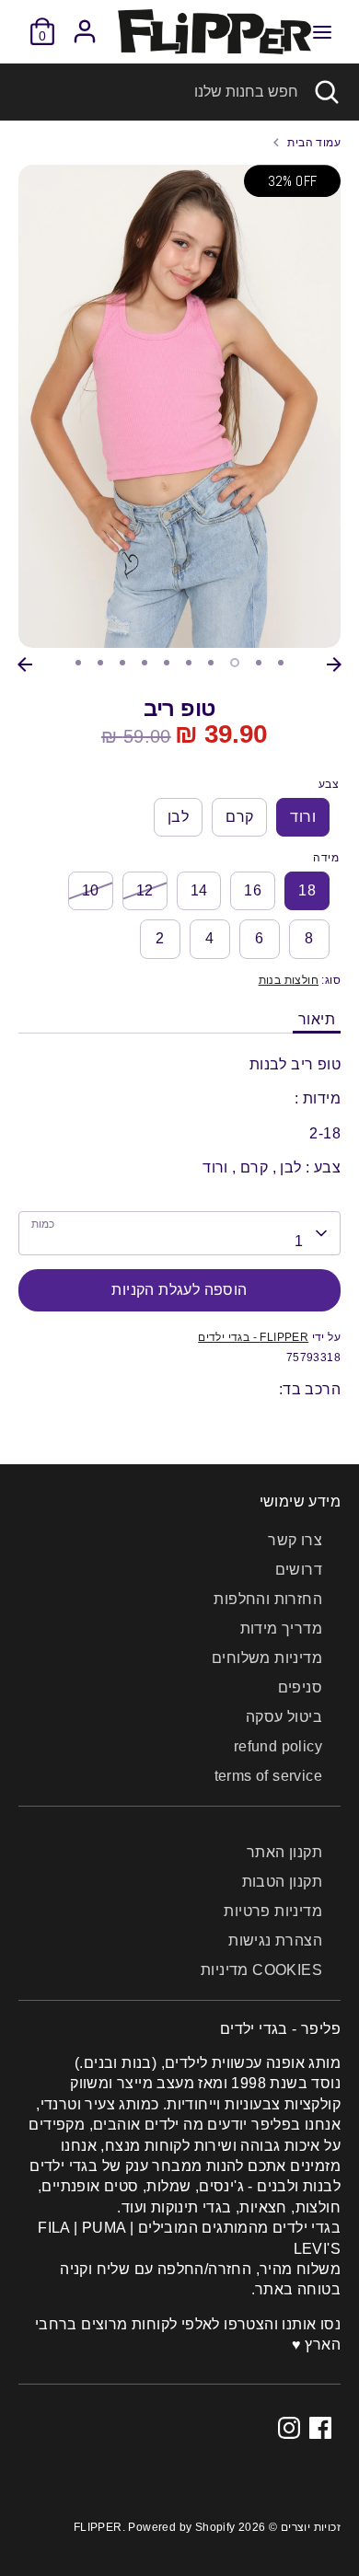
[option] (179, 406)
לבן (178, 817)
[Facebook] (320, 2428)
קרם (239, 817)
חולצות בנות (289, 980)
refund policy (278, 1746)
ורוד (303, 817)
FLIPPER (98, 2527)
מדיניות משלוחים (267, 1658)
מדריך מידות (281, 1629)
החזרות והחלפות (268, 1599)
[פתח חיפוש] (329, 92)
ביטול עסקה (284, 1717)
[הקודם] (25, 664)
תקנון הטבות (282, 1882)
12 (145, 890)
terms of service (268, 1776)
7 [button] (211, 663)
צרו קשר (295, 1540)
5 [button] (167, 663)
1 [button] (78, 663)
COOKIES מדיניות (261, 1970)
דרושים (299, 1570)
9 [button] (259, 663)
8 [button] (235, 663)
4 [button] (145, 663)
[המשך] (334, 664)
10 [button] (281, 663)
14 (199, 890)
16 (253, 890)
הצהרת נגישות (275, 1941)
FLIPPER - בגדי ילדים (253, 1337)
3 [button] (122, 663)
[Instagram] (289, 2428)
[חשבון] (85, 23)
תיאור (317, 1019)
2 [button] (100, 663)
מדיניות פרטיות (273, 1911)
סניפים (300, 1687)
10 (91, 890)
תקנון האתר (284, 1852)
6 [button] (189, 663)
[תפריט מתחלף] (322, 31)
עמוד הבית (314, 143)
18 (307, 890)
